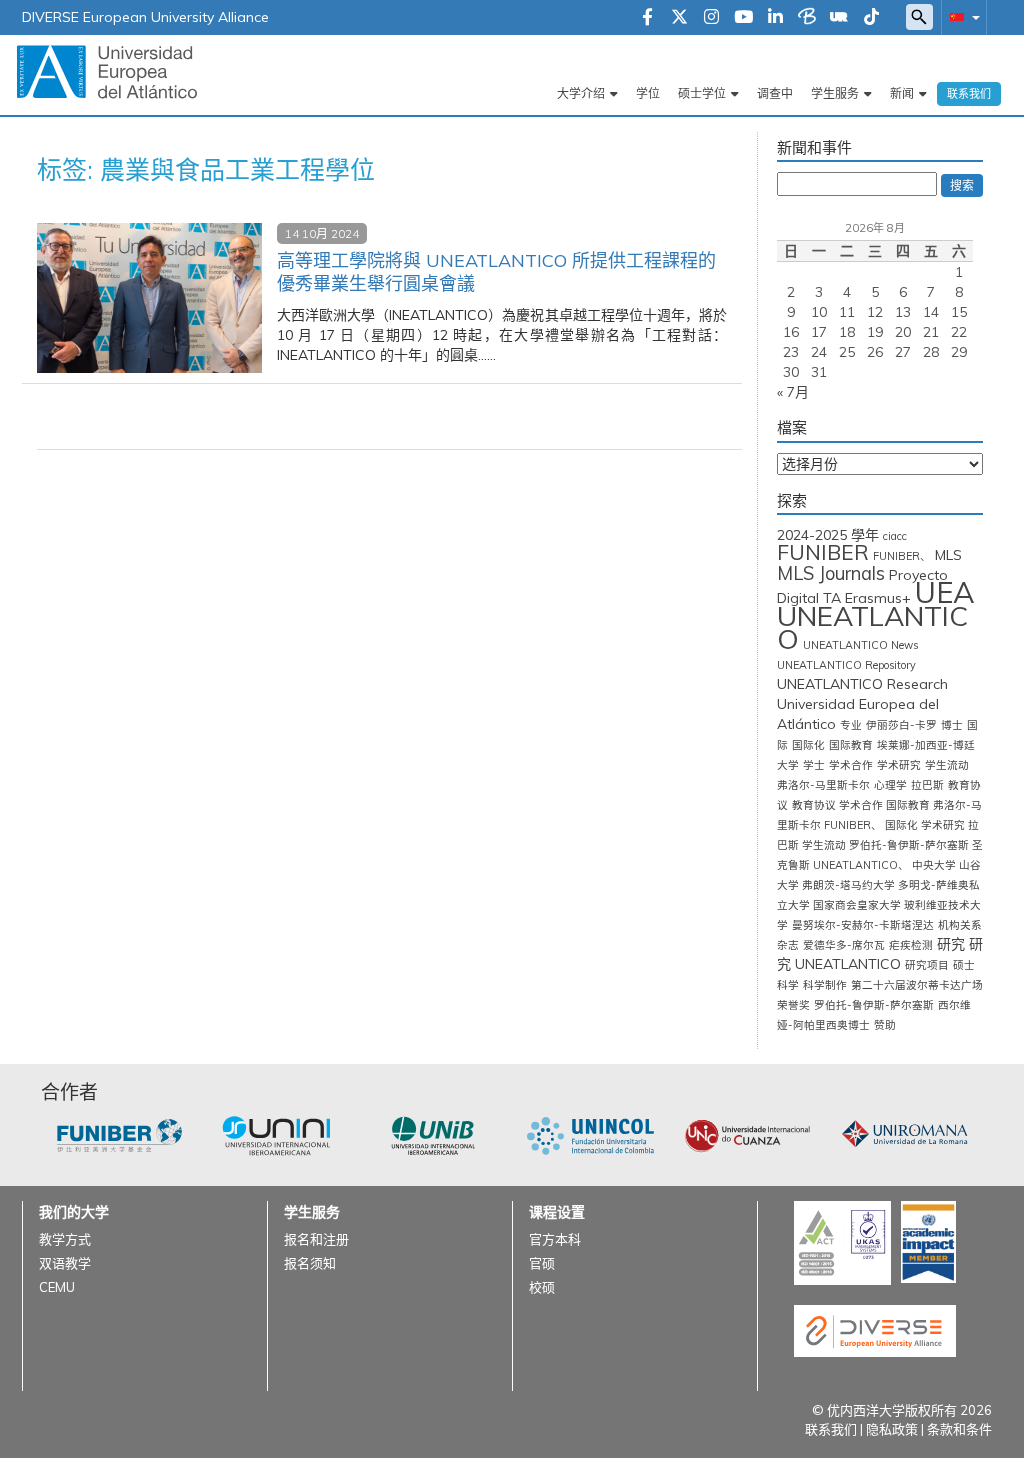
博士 (952, 725)
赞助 (885, 1025)
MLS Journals (831, 573)
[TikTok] (871, 18)
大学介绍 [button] (581, 93)
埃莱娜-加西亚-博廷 (926, 745)
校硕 (542, 1287)
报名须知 (310, 1263)
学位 (648, 93)
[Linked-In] (775, 18)
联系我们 (969, 94)
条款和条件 (959, 1429)
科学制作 (825, 985)
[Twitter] (679, 18)
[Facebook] (647, 18)
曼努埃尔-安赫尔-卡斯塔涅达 (863, 925)
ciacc (895, 536)
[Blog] (807, 18)
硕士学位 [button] (702, 93)
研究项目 (927, 965)
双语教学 (65, 1263)
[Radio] (839, 18)
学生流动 (947, 765)
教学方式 (65, 1239)
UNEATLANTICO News (860, 645)
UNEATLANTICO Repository (846, 665)
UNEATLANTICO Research (862, 684)
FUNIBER (823, 552)
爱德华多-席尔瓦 (844, 945)
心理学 (890, 785)
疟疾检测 (911, 945)
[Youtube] (743, 18)
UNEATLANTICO (872, 627)
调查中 (775, 93)
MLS (948, 555)
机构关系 (960, 925)
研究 (951, 944)
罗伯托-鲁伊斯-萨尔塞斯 (874, 1005)
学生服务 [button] (835, 93)
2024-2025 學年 (828, 535)
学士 (814, 765)
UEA (945, 592)
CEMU (57, 1287)
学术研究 (899, 765)
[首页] (107, 71)
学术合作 (851, 765)
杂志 (788, 945)
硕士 (964, 965)
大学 (788, 765)
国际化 (808, 745)
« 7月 (793, 392)
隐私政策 (892, 1429)
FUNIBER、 (902, 556)
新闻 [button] (902, 93)
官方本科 (555, 1239)
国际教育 (851, 745)
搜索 (962, 185)
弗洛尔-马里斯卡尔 (823, 785)
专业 (851, 725)
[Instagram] (711, 18)
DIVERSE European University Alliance (145, 17)
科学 (788, 985)
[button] (961, 16)
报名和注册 (316, 1239)
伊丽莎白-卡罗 (901, 725)
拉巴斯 (927, 785)
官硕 (542, 1263)
